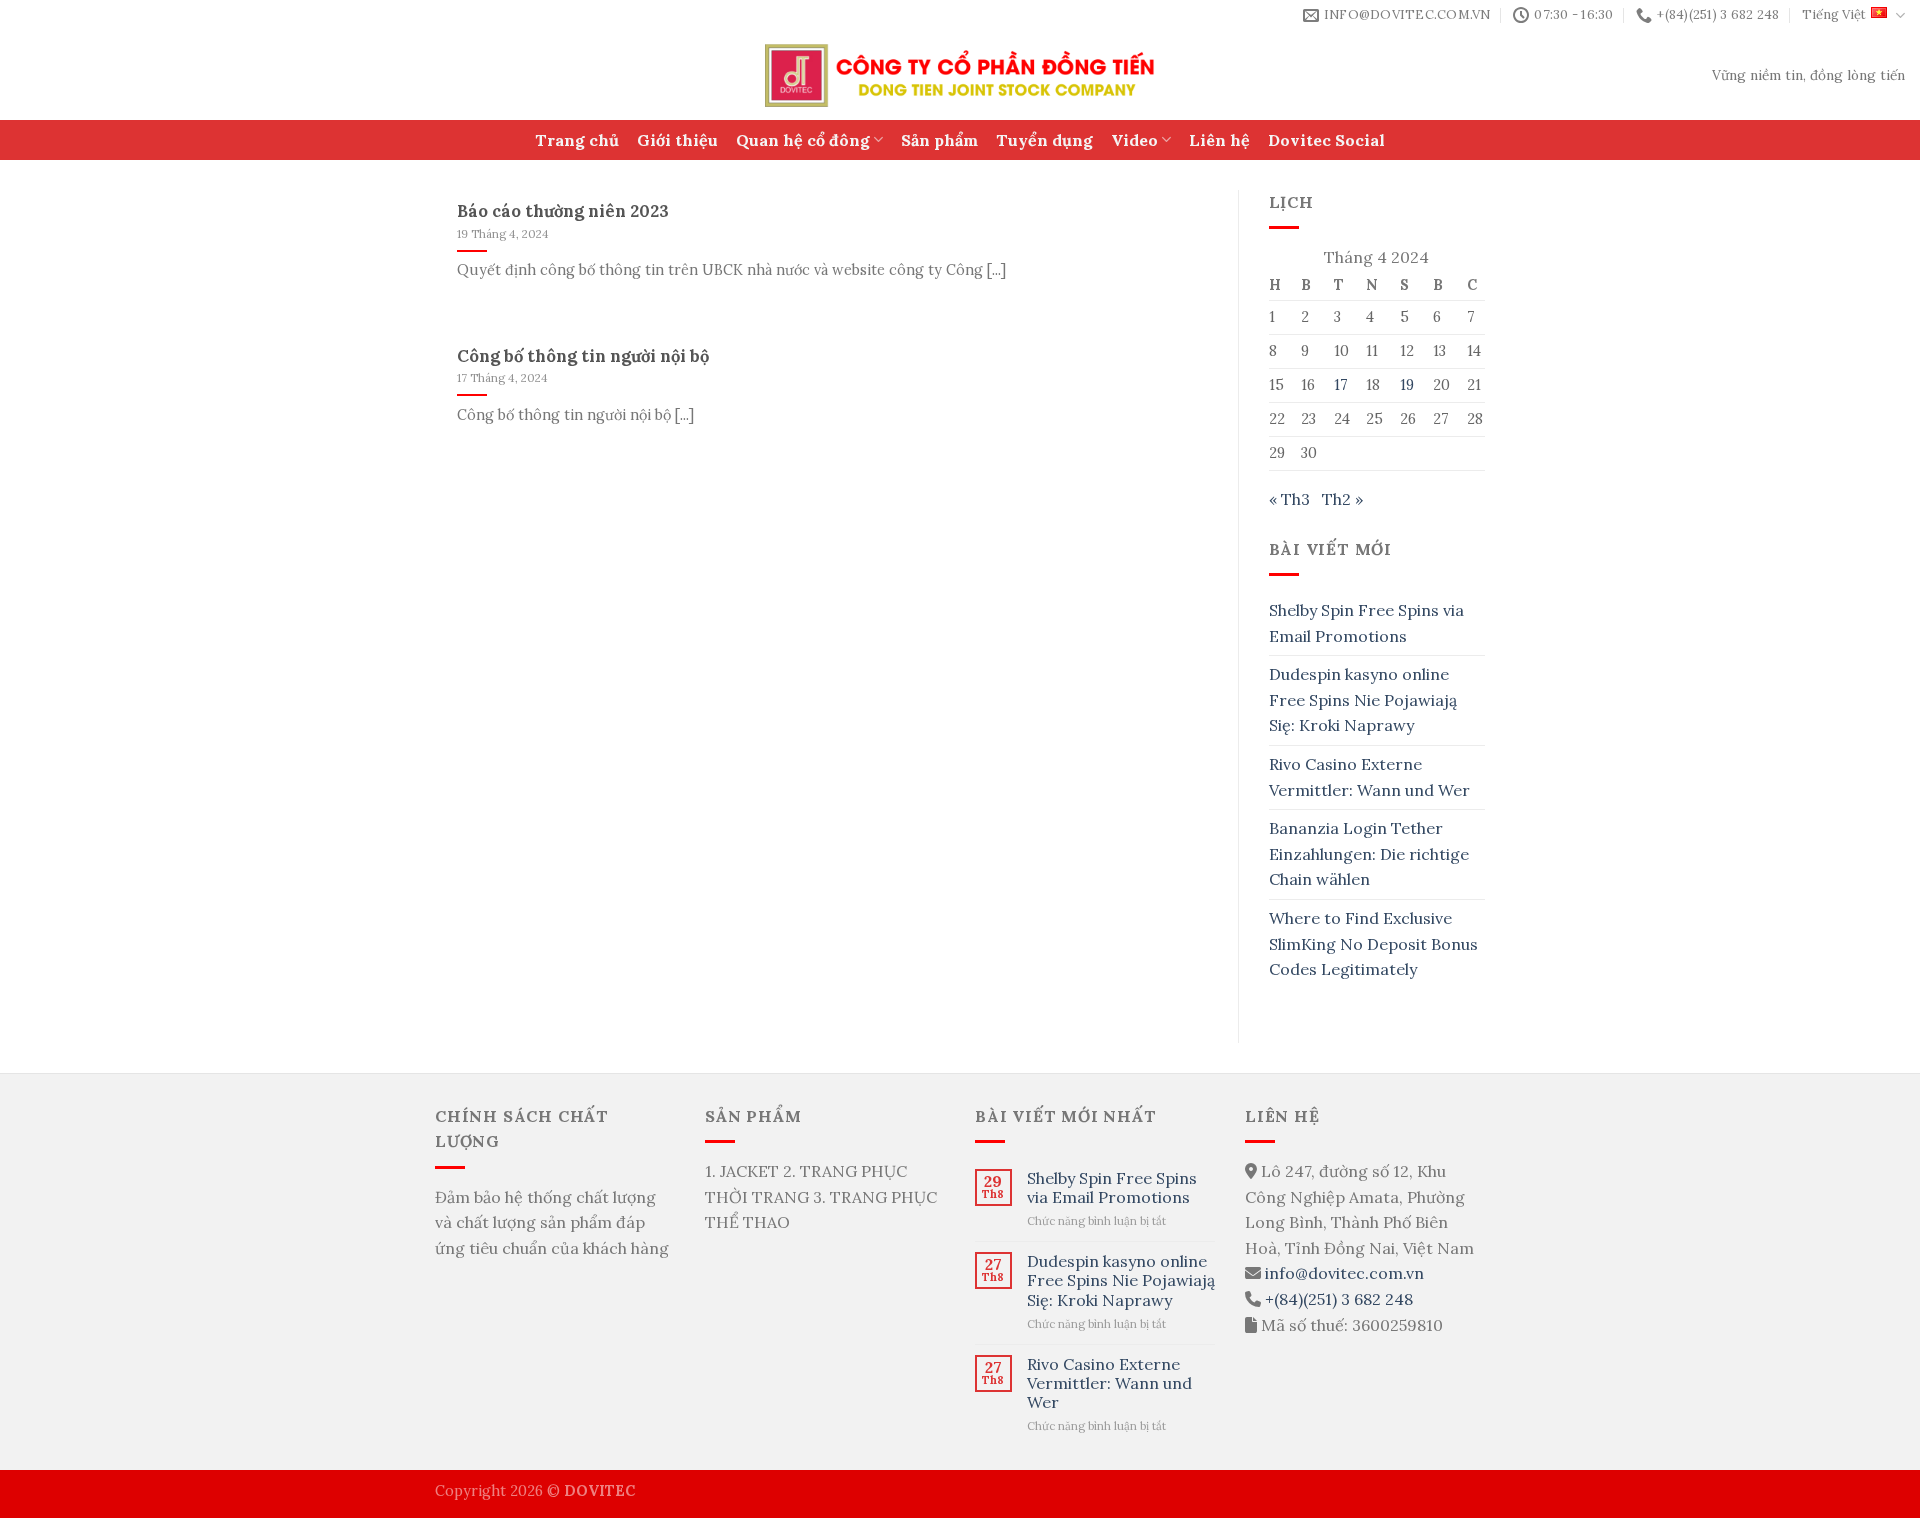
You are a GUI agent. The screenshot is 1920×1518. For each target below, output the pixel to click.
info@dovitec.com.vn (1344, 1273)
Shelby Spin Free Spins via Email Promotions (1366, 623)
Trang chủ (577, 140)
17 (1341, 385)
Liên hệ (1219, 140)
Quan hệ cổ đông (803, 140)
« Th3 (1289, 499)
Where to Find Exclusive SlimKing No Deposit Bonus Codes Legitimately (1373, 943)
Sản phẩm (939, 140)
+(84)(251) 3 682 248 (1339, 1299)
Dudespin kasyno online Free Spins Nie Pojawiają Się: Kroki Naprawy (1363, 699)
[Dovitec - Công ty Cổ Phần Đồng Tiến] (960, 75)
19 (1407, 385)
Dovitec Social (1326, 140)
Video (1134, 140)
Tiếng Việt (1834, 14)
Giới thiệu (677, 140)
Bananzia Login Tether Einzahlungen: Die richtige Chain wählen (1369, 853)
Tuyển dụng (1044, 140)
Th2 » (1342, 499)
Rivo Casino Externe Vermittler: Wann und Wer (1369, 777)
